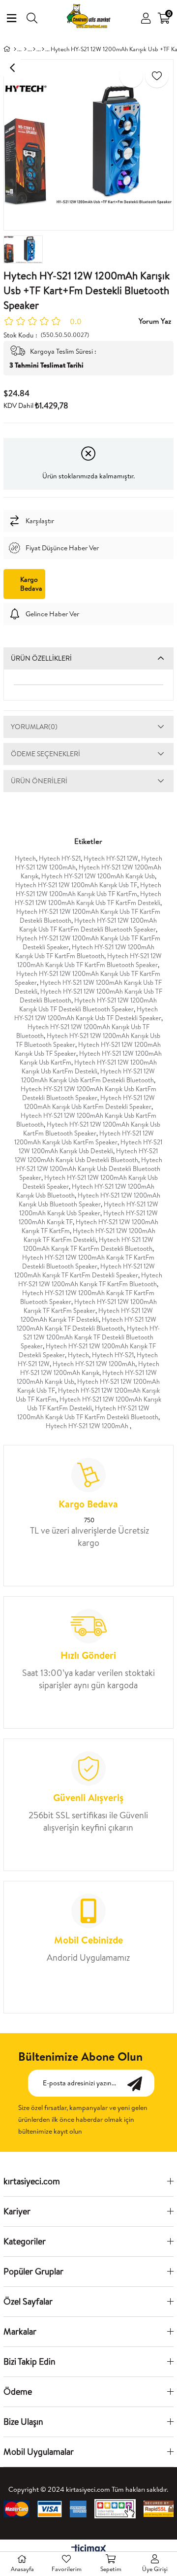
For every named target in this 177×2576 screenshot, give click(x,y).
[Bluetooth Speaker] (43, 49)
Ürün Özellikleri (41, 658)
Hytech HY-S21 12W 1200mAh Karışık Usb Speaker (89, 1208)
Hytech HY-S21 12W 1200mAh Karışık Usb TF (76, 885)
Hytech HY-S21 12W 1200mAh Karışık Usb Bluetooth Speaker (90, 1200)
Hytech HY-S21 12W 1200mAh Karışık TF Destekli (87, 1315)
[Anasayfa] (15, 49)
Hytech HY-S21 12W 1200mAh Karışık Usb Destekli (90, 1146)
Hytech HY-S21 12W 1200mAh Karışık (90, 1368)
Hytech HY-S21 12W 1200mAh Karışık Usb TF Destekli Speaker (88, 1013)
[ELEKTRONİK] (25, 49)
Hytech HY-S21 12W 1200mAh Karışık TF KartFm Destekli (89, 1235)
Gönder (140, 2083)
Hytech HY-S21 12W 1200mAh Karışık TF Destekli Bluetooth (87, 1324)
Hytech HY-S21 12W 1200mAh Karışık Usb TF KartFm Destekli (88, 898)
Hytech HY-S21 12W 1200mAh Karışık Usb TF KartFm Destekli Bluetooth (88, 1412)
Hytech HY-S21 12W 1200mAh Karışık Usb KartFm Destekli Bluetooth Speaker (88, 1093)
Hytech (25, 858)
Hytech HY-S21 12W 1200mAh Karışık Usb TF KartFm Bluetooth (85, 951)
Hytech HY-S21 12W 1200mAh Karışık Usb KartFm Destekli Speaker (89, 1102)
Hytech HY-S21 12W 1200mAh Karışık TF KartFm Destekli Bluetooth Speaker (88, 1262)
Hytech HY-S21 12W (111, 858)
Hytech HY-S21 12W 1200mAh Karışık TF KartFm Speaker (90, 1306)
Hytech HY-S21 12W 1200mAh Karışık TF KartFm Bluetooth (90, 1279)
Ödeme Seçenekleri (45, 754)
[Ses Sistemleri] (34, 49)
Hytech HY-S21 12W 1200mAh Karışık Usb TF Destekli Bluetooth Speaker (88, 1004)
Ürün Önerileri (39, 781)
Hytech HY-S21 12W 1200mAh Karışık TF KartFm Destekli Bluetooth (88, 1244)
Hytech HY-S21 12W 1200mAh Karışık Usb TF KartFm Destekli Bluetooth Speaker (88, 925)
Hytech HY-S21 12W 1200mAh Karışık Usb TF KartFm (89, 889)
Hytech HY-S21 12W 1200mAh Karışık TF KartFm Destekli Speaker (85, 1271)
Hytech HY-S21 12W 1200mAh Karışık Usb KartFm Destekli (89, 1067)
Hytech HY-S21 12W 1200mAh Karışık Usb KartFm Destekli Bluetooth (88, 1075)
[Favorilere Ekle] (157, 76)
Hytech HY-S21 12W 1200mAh (94, 1364)
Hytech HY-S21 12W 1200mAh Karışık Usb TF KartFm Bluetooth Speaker (89, 960)
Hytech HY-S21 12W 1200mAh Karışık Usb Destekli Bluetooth (87, 1155)
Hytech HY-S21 (60, 858)
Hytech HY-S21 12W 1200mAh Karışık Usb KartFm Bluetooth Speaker (92, 1129)
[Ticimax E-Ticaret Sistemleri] (89, 2549)
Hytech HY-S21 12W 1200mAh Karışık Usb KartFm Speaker (84, 1137)
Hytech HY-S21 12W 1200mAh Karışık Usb (98, 876)
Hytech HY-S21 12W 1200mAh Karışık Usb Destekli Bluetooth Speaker (89, 1169)
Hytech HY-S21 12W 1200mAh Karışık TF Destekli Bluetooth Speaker (90, 1337)
